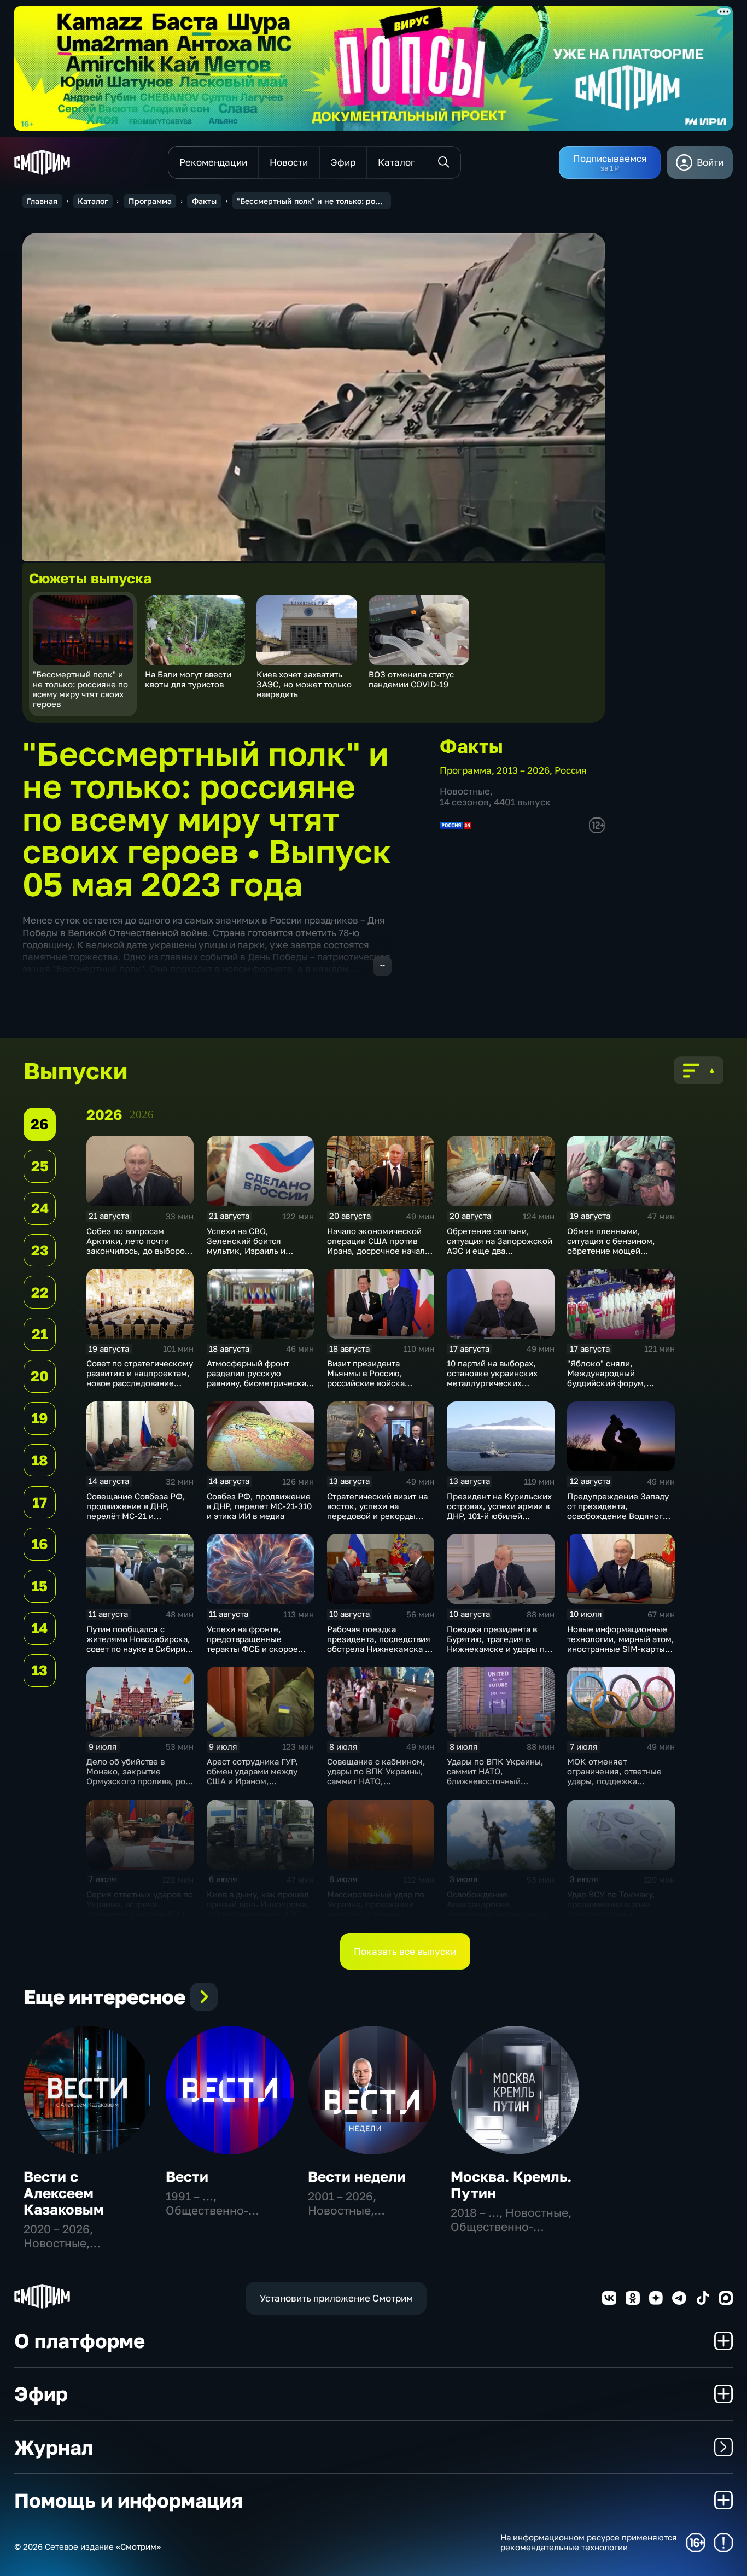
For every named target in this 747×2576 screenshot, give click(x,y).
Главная (42, 201)
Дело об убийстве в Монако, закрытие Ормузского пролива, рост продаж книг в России (140, 1776)
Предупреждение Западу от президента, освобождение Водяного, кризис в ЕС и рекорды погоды (619, 1516)
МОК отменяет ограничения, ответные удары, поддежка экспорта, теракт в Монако (614, 1781)
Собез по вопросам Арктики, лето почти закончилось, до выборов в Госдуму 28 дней (138, 1246)
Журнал (54, 2447)
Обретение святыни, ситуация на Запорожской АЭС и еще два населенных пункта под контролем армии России (500, 1251)
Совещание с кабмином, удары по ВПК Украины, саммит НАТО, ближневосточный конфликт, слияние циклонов (376, 1786)
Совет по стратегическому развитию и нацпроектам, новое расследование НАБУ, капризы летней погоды (140, 1383)
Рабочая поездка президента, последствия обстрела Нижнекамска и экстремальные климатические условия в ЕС (379, 1654)
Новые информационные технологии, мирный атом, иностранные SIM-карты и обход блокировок (621, 1644)
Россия (571, 770)
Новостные (465, 791)
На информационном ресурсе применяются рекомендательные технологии (589, 2542)
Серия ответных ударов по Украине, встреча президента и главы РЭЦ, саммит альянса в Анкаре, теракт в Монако (140, 1914)
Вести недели (357, 2177)
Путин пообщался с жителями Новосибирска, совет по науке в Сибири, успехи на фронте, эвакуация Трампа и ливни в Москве (139, 1654)
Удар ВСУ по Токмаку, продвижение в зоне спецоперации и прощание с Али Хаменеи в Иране (618, 1914)
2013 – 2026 (523, 770)
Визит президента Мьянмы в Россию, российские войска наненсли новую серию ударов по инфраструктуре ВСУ (374, 1388)
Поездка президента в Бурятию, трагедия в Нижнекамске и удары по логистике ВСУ (498, 1644)
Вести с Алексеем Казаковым (64, 2193)
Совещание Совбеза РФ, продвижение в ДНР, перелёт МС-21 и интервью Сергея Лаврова (139, 1511)
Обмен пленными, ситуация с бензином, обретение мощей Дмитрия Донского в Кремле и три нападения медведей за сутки (617, 1255)
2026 (142, 1114)
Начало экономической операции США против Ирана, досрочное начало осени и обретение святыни (378, 1251)
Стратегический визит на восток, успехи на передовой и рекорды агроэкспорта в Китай (377, 1511)
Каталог (93, 201)
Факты (204, 201)
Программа (150, 201)
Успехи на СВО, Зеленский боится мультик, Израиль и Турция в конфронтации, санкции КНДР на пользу (257, 1251)
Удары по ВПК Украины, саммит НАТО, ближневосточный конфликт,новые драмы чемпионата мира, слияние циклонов (495, 1786)
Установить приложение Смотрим (336, 2298)
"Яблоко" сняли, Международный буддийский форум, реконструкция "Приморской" (607, 1383)
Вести (187, 2177)
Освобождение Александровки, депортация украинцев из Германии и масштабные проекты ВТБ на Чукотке (499, 1914)
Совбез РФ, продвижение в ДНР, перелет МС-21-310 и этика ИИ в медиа (259, 1506)
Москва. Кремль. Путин (511, 2185)
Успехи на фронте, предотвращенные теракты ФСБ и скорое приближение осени (252, 1644)
